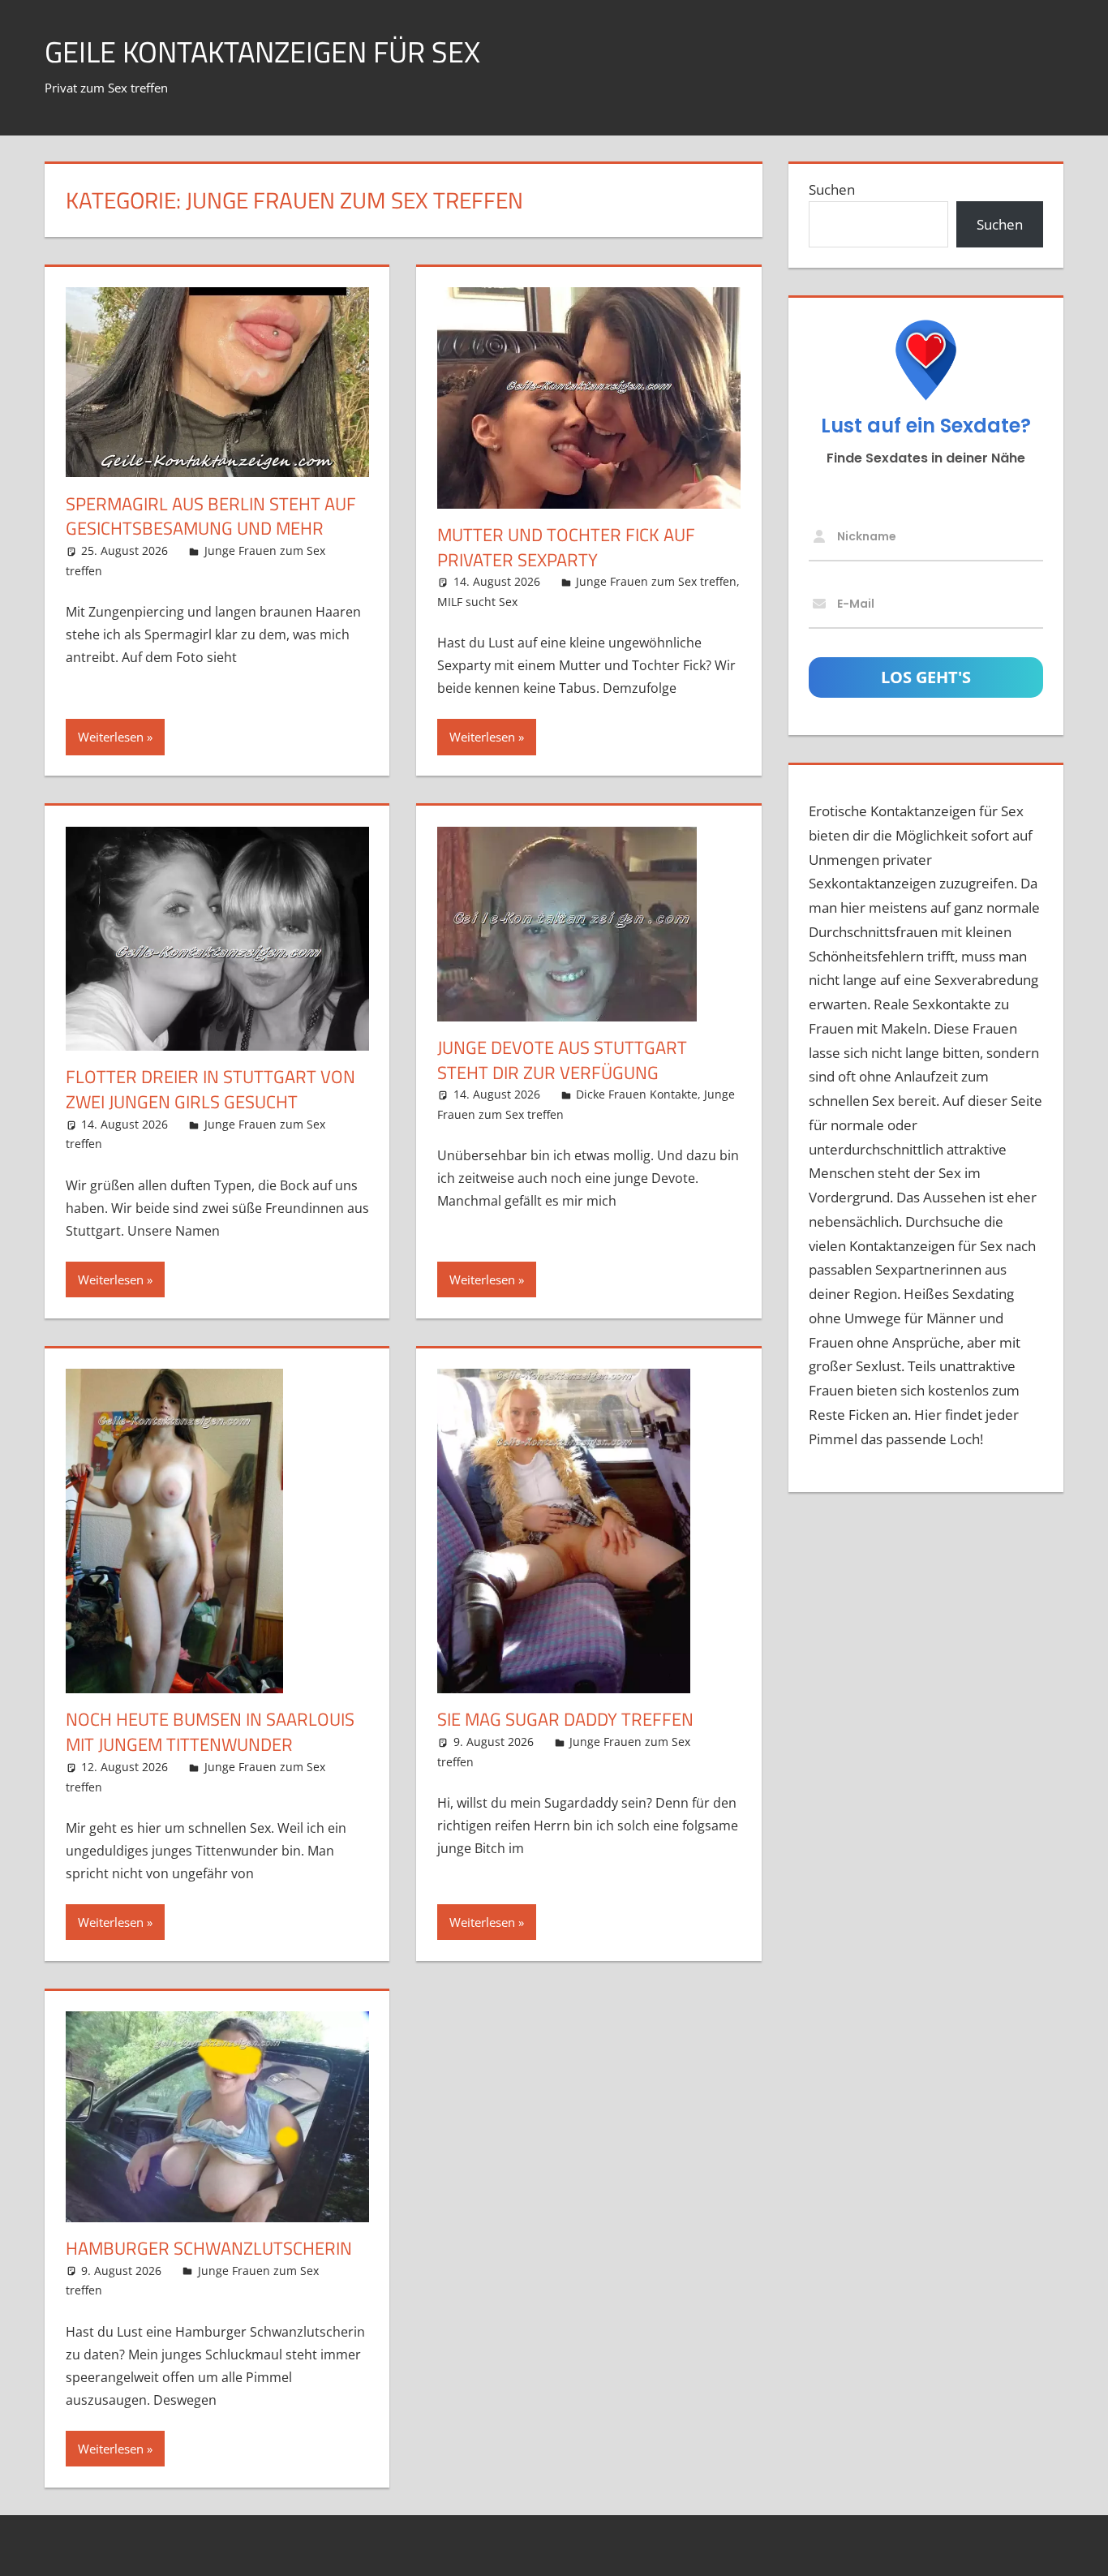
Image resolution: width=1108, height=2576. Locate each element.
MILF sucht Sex (477, 602)
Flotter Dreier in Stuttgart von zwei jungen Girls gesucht (210, 1089)
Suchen (832, 189)
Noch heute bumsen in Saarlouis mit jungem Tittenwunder (210, 1732)
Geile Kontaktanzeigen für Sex (262, 52)
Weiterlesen (111, 737)
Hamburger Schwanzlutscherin (209, 2248)
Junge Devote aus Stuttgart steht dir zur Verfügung (562, 1060)
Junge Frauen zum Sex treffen (656, 581)
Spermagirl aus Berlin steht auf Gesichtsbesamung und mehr (211, 516)
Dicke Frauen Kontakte (637, 1094)
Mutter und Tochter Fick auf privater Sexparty (566, 547)
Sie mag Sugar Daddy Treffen (565, 1719)
